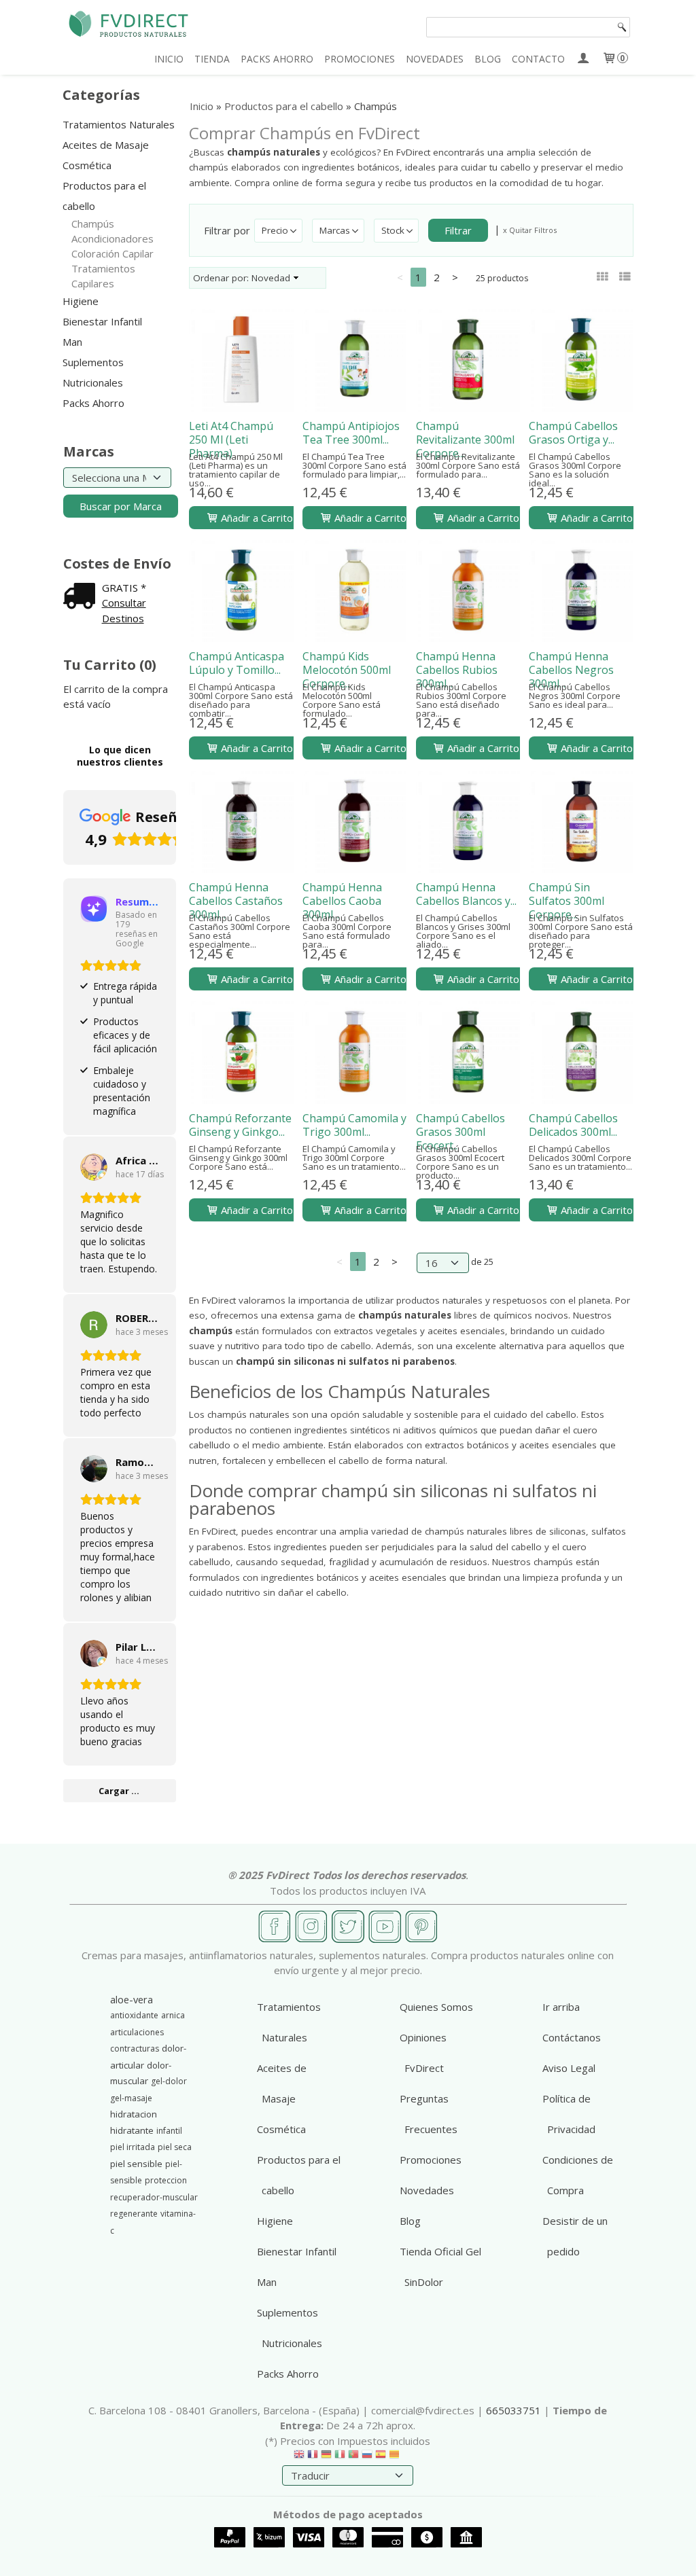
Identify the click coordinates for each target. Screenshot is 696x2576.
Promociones (431, 2160)
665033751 (514, 2410)
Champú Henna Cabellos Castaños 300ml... (236, 901)
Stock (393, 230)
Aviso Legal (569, 2068)
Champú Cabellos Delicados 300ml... (573, 1125)
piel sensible (136, 2164)
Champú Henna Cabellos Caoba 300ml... (342, 901)
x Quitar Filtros (530, 230)
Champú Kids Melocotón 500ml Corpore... (347, 670)
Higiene (81, 301)
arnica (173, 2015)
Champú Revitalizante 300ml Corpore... (465, 440)
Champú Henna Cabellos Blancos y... (466, 894)
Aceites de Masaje (106, 145)
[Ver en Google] (94, 1167)
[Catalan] (396, 2457)
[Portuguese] (353, 2457)
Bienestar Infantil (102, 321)
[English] (299, 2457)
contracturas (135, 2049)
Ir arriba (561, 2007)
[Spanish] (381, 2457)
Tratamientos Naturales (119, 124)
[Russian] (367, 2457)
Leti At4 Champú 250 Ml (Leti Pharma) (231, 440)
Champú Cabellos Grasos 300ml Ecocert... (460, 1132)
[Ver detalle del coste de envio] (82, 597)
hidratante (132, 2130)
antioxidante (134, 2015)
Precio (275, 230)
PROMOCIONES (360, 59)
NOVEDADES (435, 59)
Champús (93, 223)
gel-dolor (169, 2081)
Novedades (427, 2190)
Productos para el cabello (104, 196)
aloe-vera (132, 1999)
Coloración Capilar (112, 253)
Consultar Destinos (124, 610)
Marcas (335, 230)
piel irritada (133, 2147)
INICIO (169, 59)
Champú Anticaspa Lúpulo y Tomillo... (237, 663)
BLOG (488, 59)
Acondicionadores (112, 238)
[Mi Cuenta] (583, 59)
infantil (169, 2131)
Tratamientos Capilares (103, 276)
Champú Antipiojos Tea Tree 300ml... (351, 433)
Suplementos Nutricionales (93, 372)
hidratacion (134, 2114)
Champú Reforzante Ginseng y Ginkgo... (240, 1125)
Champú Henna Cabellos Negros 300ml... (571, 670)
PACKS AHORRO (277, 59)
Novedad (271, 278)
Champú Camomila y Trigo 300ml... (354, 1125)
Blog (410, 2221)
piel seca (175, 2147)
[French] (313, 2457)
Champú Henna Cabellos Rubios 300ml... (457, 670)
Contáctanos (572, 2037)
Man (72, 342)
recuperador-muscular (154, 2197)
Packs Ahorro (93, 403)
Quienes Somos (436, 2007)
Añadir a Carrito (256, 518)
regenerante (134, 2214)
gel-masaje (131, 2098)
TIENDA (212, 59)
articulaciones (137, 2032)
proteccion (166, 2180)
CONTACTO (538, 59)
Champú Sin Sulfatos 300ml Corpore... (567, 901)
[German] (326, 2457)
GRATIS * (124, 588)
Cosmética (87, 165)
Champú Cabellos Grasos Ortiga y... (573, 433)
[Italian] (340, 2457)
